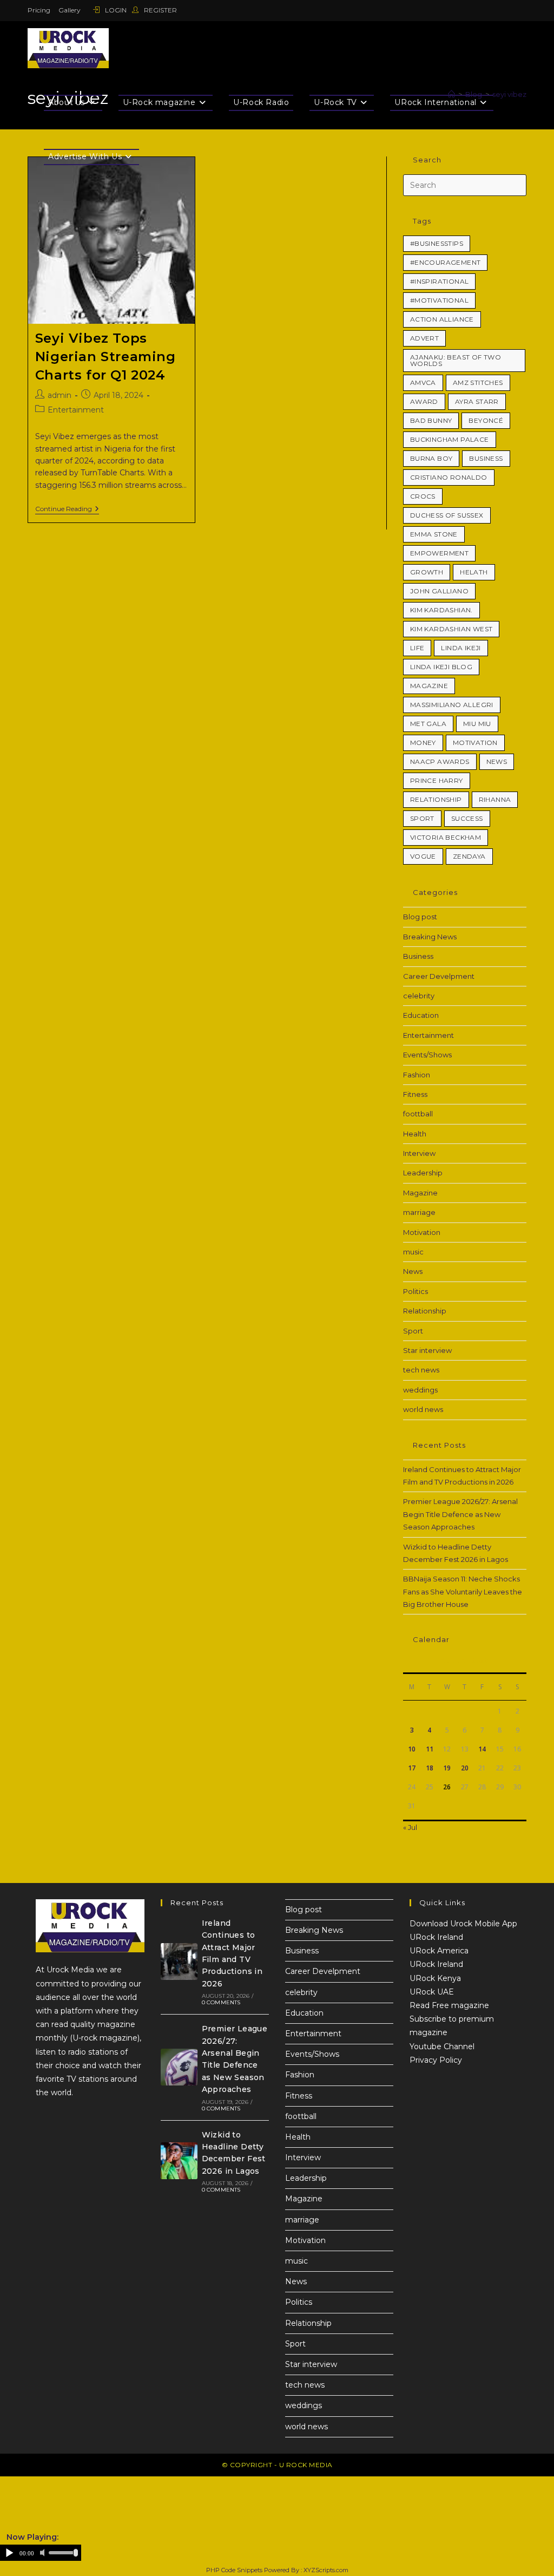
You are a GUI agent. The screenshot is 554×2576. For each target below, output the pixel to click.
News (413, 1271)
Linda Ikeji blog (441, 667)
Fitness (415, 1094)
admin (60, 395)
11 (430, 1749)
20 (465, 1768)
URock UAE (432, 1992)
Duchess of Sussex (447, 515)
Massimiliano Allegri (452, 705)
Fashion (417, 1075)
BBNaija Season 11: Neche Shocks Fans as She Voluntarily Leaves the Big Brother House (463, 1591)
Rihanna (495, 799)
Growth (427, 572)
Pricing (39, 10)
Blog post (420, 917)
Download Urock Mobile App (463, 1924)
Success (467, 818)
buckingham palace (450, 439)
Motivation (475, 743)
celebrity (419, 996)
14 (482, 1749)
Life (417, 648)
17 (412, 1768)
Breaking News (430, 937)
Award (424, 401)
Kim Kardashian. (441, 610)
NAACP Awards (440, 761)
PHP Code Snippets (234, 2570)
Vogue (423, 856)
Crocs (423, 496)
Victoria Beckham (446, 837)
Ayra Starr (477, 401)
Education (421, 1015)
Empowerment (439, 553)
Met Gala (428, 724)
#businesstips (437, 243)
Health (415, 1134)
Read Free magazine (449, 2005)
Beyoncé (486, 420)
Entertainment (76, 410)
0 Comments (221, 2002)
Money (423, 743)
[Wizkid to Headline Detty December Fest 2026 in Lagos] (179, 2161)
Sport (422, 818)
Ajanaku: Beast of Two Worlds (456, 360)
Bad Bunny (431, 420)
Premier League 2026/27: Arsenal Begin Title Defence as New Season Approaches (460, 1514)
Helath (474, 572)
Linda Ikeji (461, 648)
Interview (419, 1153)
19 (447, 1768)
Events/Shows (427, 1055)
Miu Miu (477, 724)
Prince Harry (437, 780)
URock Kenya (435, 1978)
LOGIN (116, 10)
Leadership (423, 1173)
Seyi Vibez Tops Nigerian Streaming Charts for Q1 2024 (105, 356)
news (497, 761)
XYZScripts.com (326, 2570)
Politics (415, 1291)
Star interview (427, 1350)
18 (430, 1768)
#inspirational (440, 281)
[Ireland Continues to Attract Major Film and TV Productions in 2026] (179, 1962)
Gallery (70, 10)
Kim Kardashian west (451, 629)
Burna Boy (431, 458)
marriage (419, 1212)
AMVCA (423, 383)
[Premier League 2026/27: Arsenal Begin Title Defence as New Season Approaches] (179, 2067)
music (413, 1252)
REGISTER (160, 10)
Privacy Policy (436, 2060)
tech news (421, 1370)
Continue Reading (67, 509)
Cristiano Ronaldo (449, 477)
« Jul (410, 1827)
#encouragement (446, 262)
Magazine (429, 686)
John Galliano (439, 591)
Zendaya (469, 856)
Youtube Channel (442, 2047)
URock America (439, 1951)
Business (486, 458)
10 (412, 1749)
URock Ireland (436, 1937)
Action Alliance (442, 319)
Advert (424, 338)
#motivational (439, 300)
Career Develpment (439, 976)
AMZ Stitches (478, 383)
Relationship (436, 799)
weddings (420, 1390)
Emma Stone (434, 534)
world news (423, 1409)
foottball (418, 1114)
